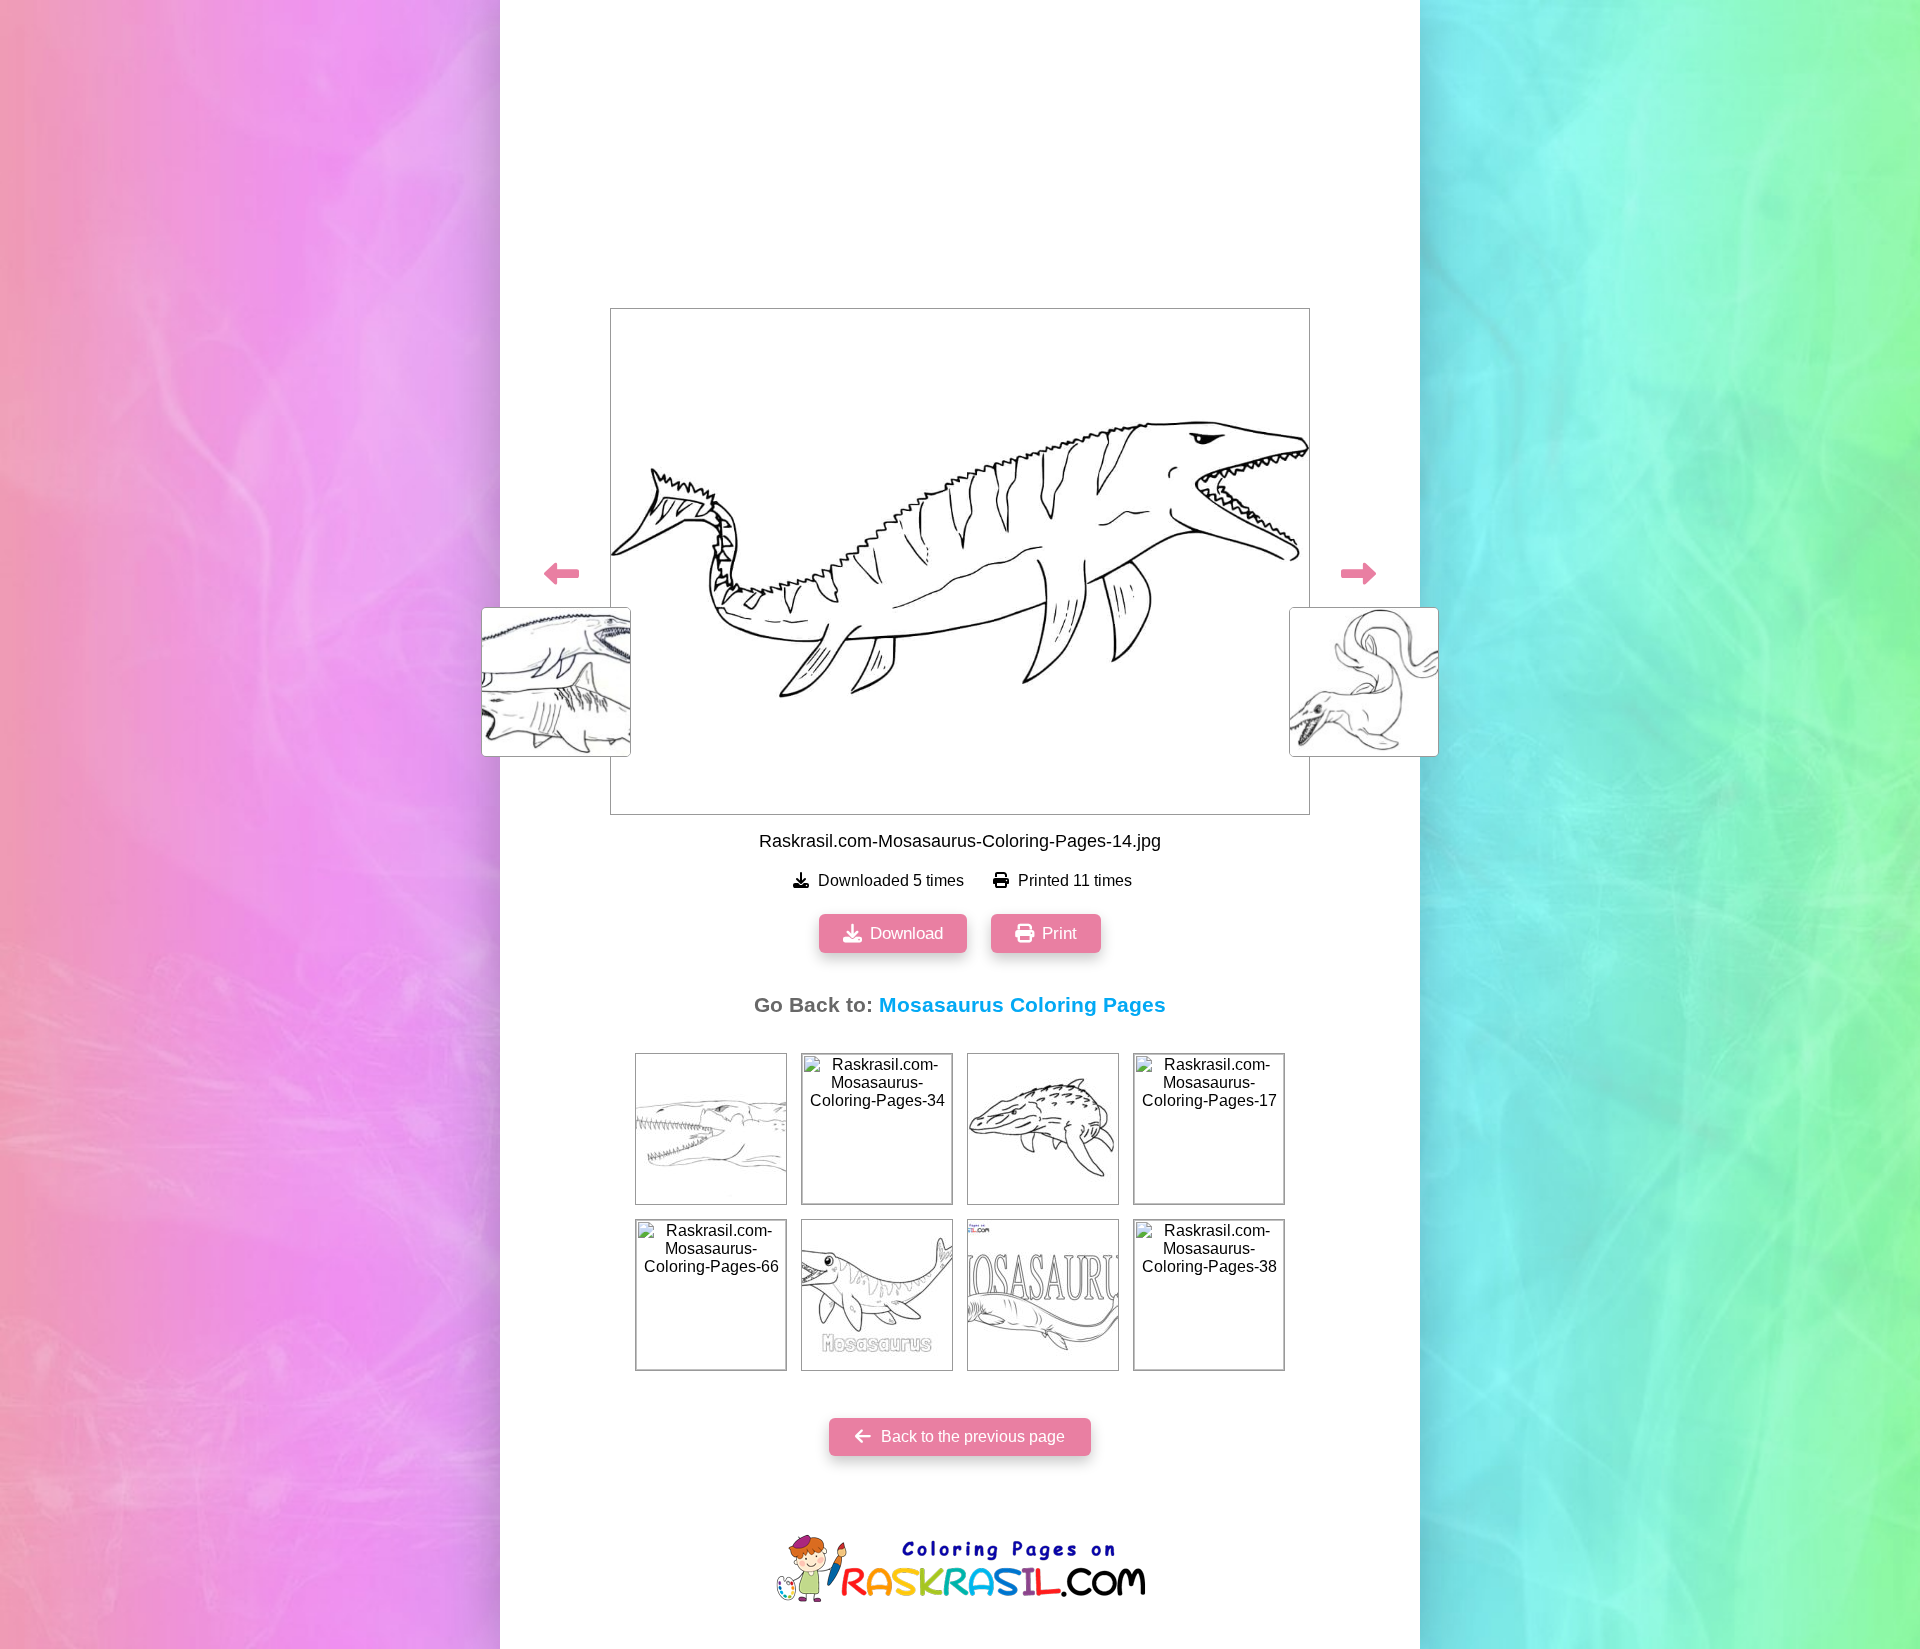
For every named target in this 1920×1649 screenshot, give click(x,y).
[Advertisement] (960, 160)
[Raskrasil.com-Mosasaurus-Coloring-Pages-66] (711, 1295)
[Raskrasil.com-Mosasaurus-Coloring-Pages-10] (711, 1129)
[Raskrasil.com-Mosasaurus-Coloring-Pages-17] (1209, 1129)
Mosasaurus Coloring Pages (1022, 1005)
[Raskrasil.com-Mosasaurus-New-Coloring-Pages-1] (1043, 1295)
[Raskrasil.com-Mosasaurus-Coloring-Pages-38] (1209, 1295)
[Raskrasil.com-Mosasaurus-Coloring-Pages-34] (877, 1129)
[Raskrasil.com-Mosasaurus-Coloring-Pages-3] (1043, 1129)
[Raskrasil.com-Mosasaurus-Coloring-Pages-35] (877, 1295)
